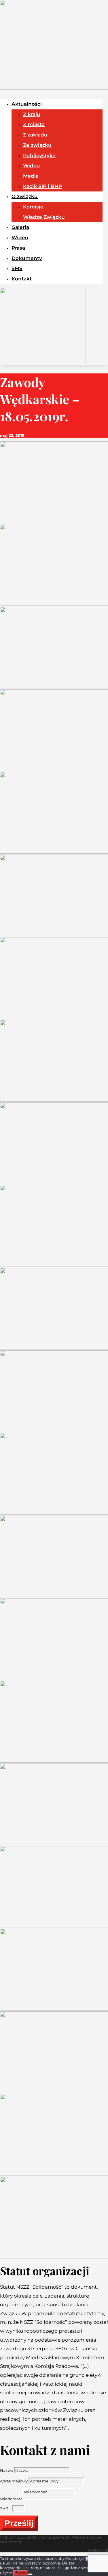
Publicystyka (39, 155)
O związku (25, 196)
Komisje (33, 207)
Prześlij (19, 2523)
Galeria (20, 227)
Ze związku (37, 145)
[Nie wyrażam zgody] (30, 2574)
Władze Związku (44, 217)
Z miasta (34, 124)
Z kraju (32, 114)
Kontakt (22, 279)
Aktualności (27, 104)
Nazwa (6, 2470)
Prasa (18, 248)
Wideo (31, 166)
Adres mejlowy (14, 2481)
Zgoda (20, 2573)
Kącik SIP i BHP (42, 186)
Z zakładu (35, 135)
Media (31, 176)
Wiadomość (11, 2499)
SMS (17, 268)
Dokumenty (27, 258)
